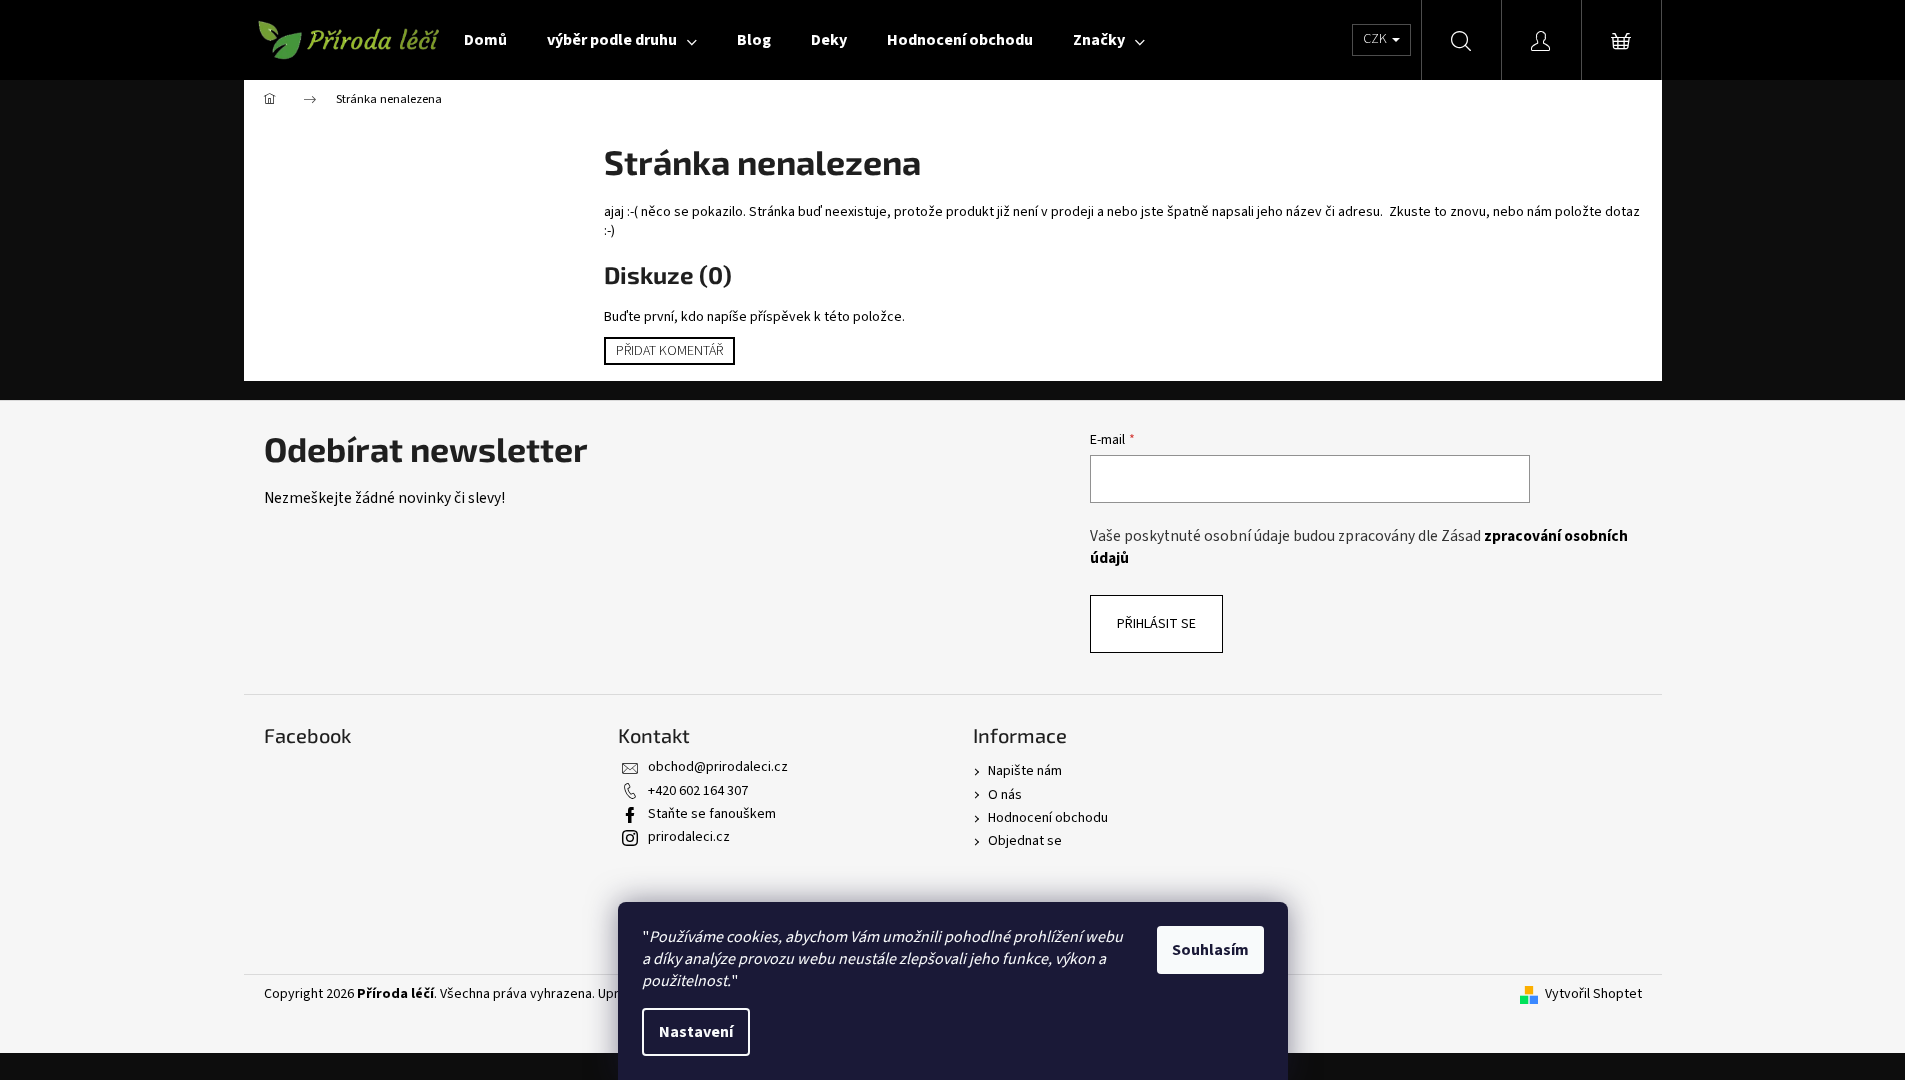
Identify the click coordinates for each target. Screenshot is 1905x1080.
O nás (1005, 795)
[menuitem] (485, 40)
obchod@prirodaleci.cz (718, 767)
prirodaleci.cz (689, 837)
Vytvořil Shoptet (1593, 994)
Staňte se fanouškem (712, 814)
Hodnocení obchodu (1048, 818)
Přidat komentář (669, 351)
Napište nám (1025, 771)
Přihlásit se (1156, 624)
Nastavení (696, 1032)
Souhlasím (1210, 950)
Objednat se (1025, 841)
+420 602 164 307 (698, 791)
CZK (1376, 39)
